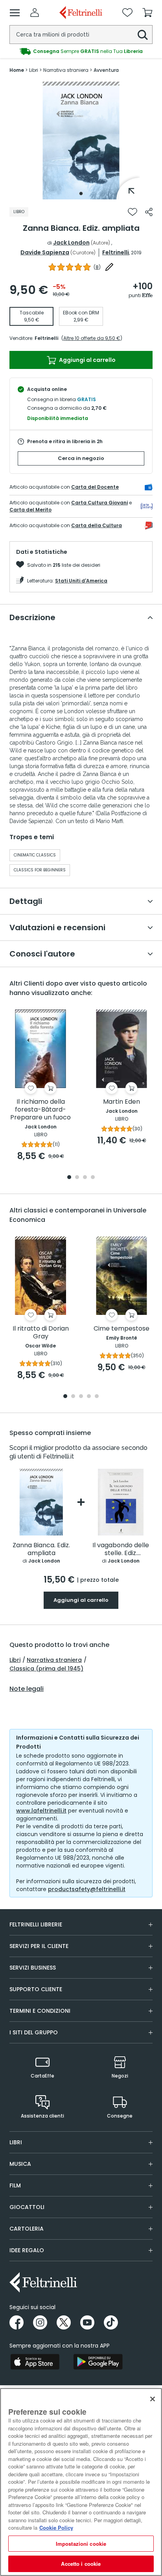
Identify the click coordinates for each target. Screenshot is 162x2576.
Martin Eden (121, 1102)
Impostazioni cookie (81, 2544)
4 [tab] (93, 1178)
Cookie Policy (56, 2528)
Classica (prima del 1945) (46, 1669)
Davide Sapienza (45, 252)
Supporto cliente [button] (36, 1989)
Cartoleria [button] (27, 2229)
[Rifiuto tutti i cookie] (153, 2399)
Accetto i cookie (81, 2564)
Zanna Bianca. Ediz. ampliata (41, 1549)
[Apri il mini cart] (147, 13)
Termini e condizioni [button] (40, 2011)
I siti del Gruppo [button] (34, 2032)
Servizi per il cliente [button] (39, 1946)
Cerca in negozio (81, 458)
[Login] (35, 13)
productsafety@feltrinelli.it (87, 1889)
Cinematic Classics (35, 855)
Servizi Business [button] (33, 1968)
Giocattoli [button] (27, 2207)
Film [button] (15, 2185)
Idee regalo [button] (27, 2250)
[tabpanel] (81, 141)
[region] (81, 2482)
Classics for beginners (40, 870)
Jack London (71, 243)
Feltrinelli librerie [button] (36, 1924)
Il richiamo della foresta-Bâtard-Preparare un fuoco (40, 1110)
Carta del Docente (95, 487)
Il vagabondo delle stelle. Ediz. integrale (121, 1549)
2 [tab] (77, 1178)
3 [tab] (85, 1178)
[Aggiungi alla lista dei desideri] (133, 212)
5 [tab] (97, 1397)
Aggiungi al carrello (87, 360)
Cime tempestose (121, 1329)
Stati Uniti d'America (81, 581)
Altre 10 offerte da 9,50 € (92, 338)
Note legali (27, 1689)
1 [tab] (81, 194)
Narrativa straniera (54, 1660)
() (97, 267)
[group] (81, 51)
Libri (15, 1660)
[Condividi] (149, 212)
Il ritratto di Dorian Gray (41, 1333)
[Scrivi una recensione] (109, 267)
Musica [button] (20, 2164)
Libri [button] (16, 2142)
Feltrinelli (116, 252)
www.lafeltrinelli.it (41, 1811)
